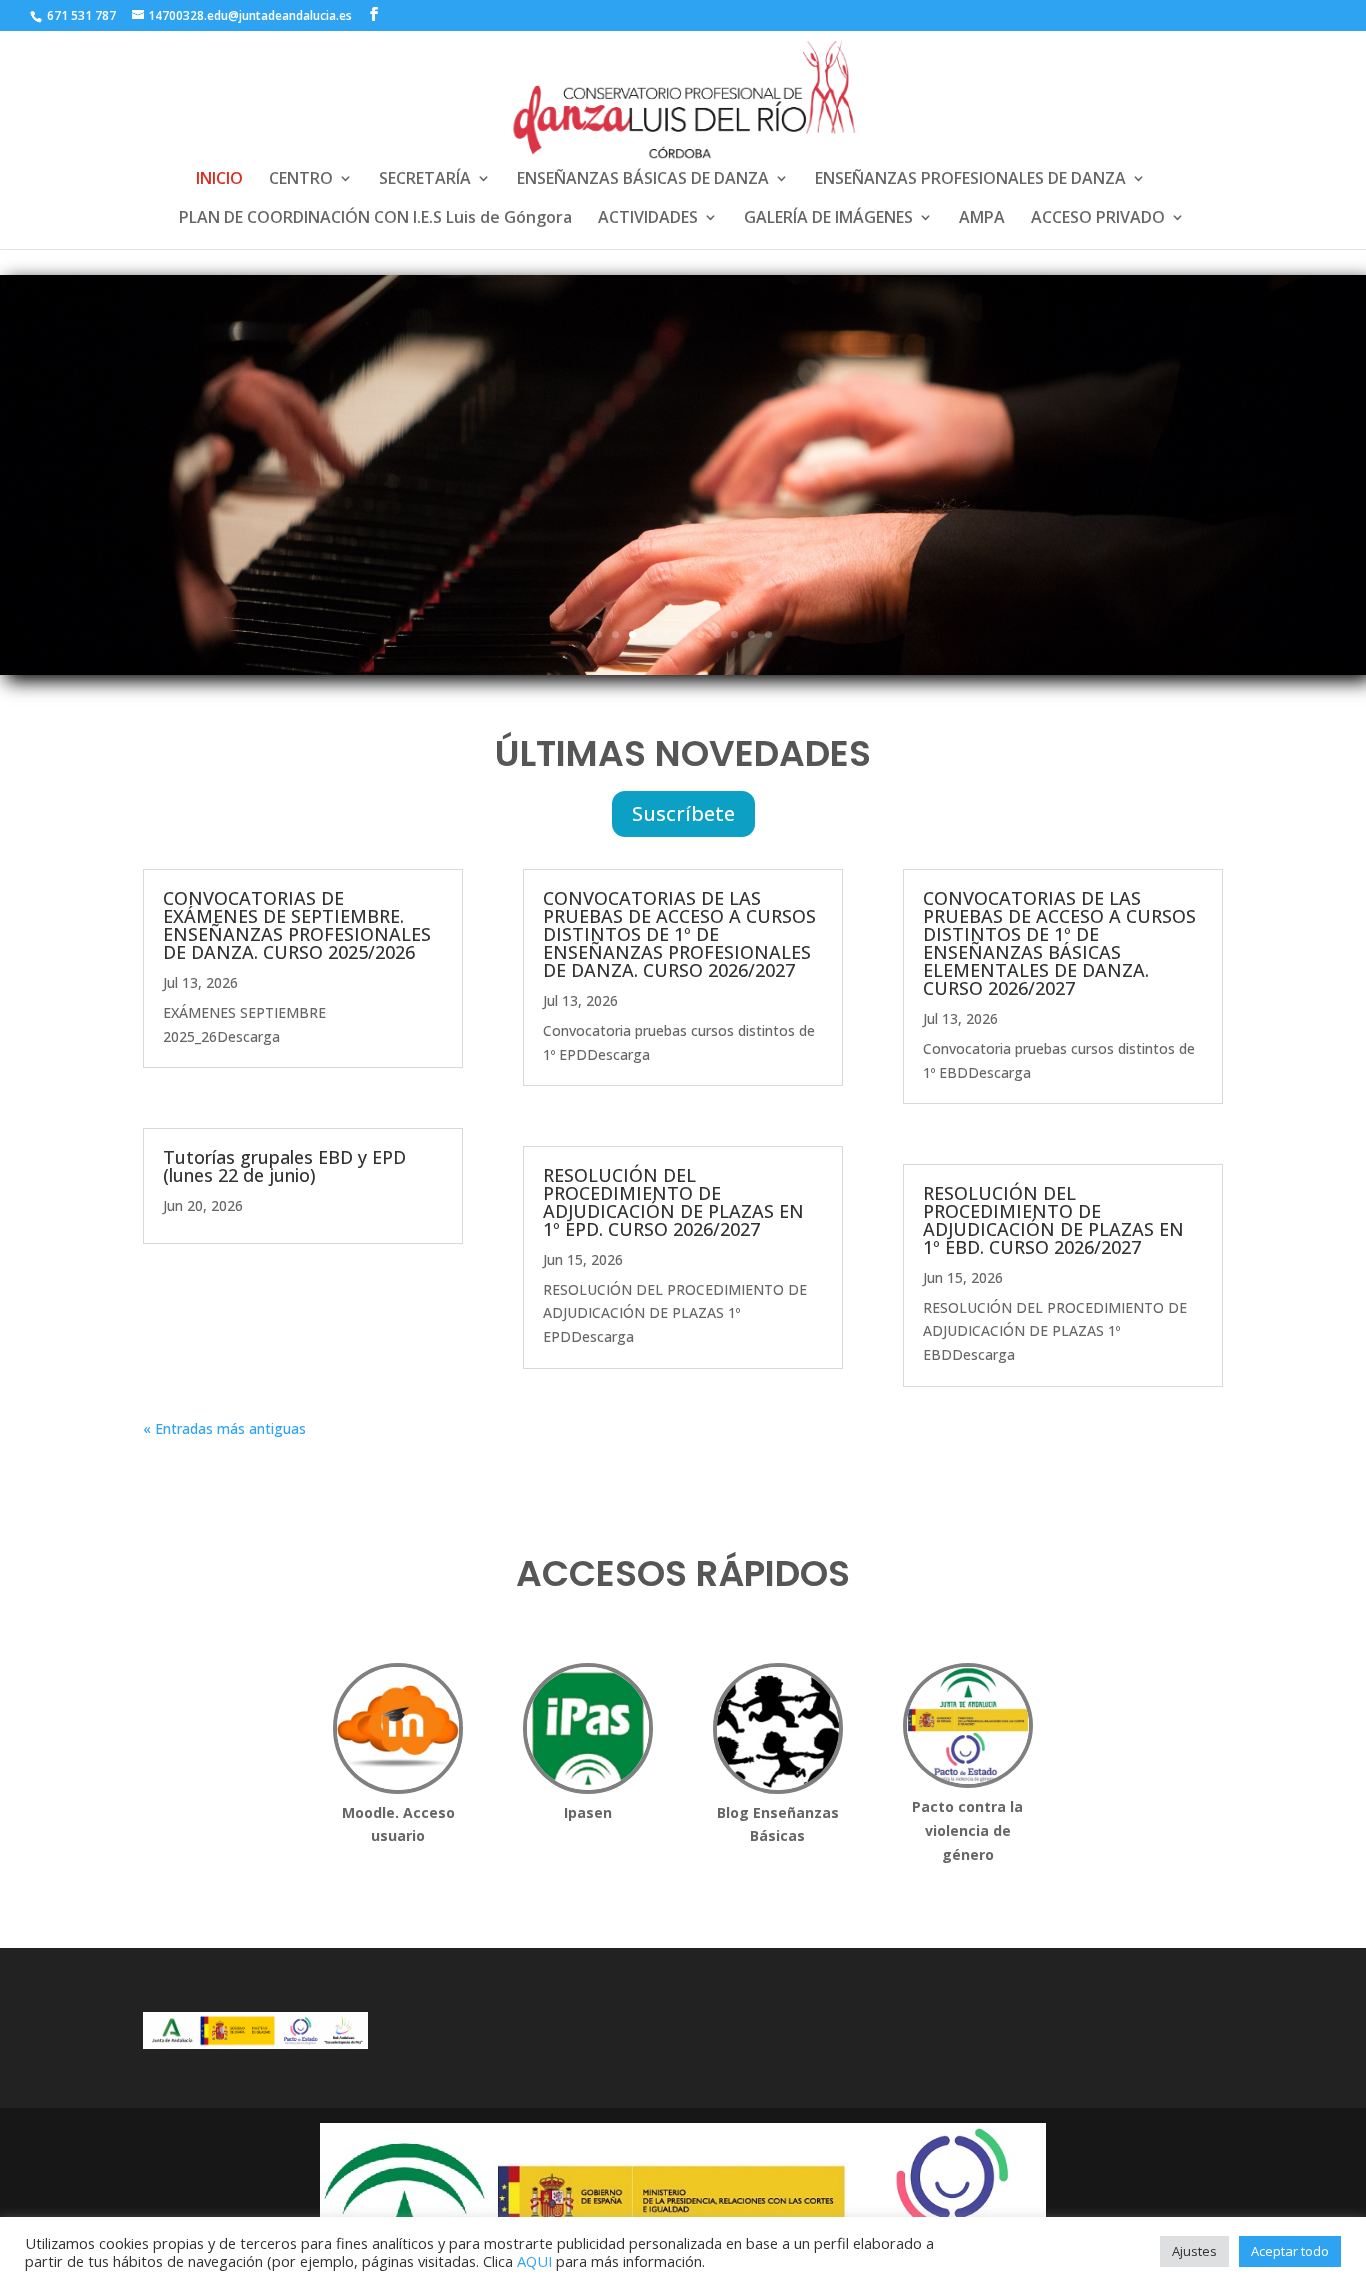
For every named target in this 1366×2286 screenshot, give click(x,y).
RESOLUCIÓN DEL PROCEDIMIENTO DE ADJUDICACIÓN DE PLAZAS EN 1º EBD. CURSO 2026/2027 (1053, 1220)
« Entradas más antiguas (224, 1428)
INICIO (219, 180)
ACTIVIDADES (648, 219)
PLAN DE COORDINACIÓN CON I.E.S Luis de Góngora (375, 219)
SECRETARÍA (425, 180)
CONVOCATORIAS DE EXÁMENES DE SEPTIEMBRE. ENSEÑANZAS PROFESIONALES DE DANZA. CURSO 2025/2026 (297, 925)
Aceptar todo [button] (1290, 2251)
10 (751, 634)
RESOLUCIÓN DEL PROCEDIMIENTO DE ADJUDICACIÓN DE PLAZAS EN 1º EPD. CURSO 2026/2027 (673, 1202)
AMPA (982, 219)
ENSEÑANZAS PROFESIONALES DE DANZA (970, 180)
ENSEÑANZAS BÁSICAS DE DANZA (643, 180)
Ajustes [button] (1194, 2251)
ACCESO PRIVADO (1098, 219)
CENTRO (301, 180)
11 (768, 634)
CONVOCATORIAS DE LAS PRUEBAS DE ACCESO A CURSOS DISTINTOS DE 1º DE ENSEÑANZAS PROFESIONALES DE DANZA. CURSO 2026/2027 (679, 934)
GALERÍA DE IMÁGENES (828, 219)
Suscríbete (683, 813)
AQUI (534, 2261)
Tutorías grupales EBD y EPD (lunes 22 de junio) (284, 1166)
